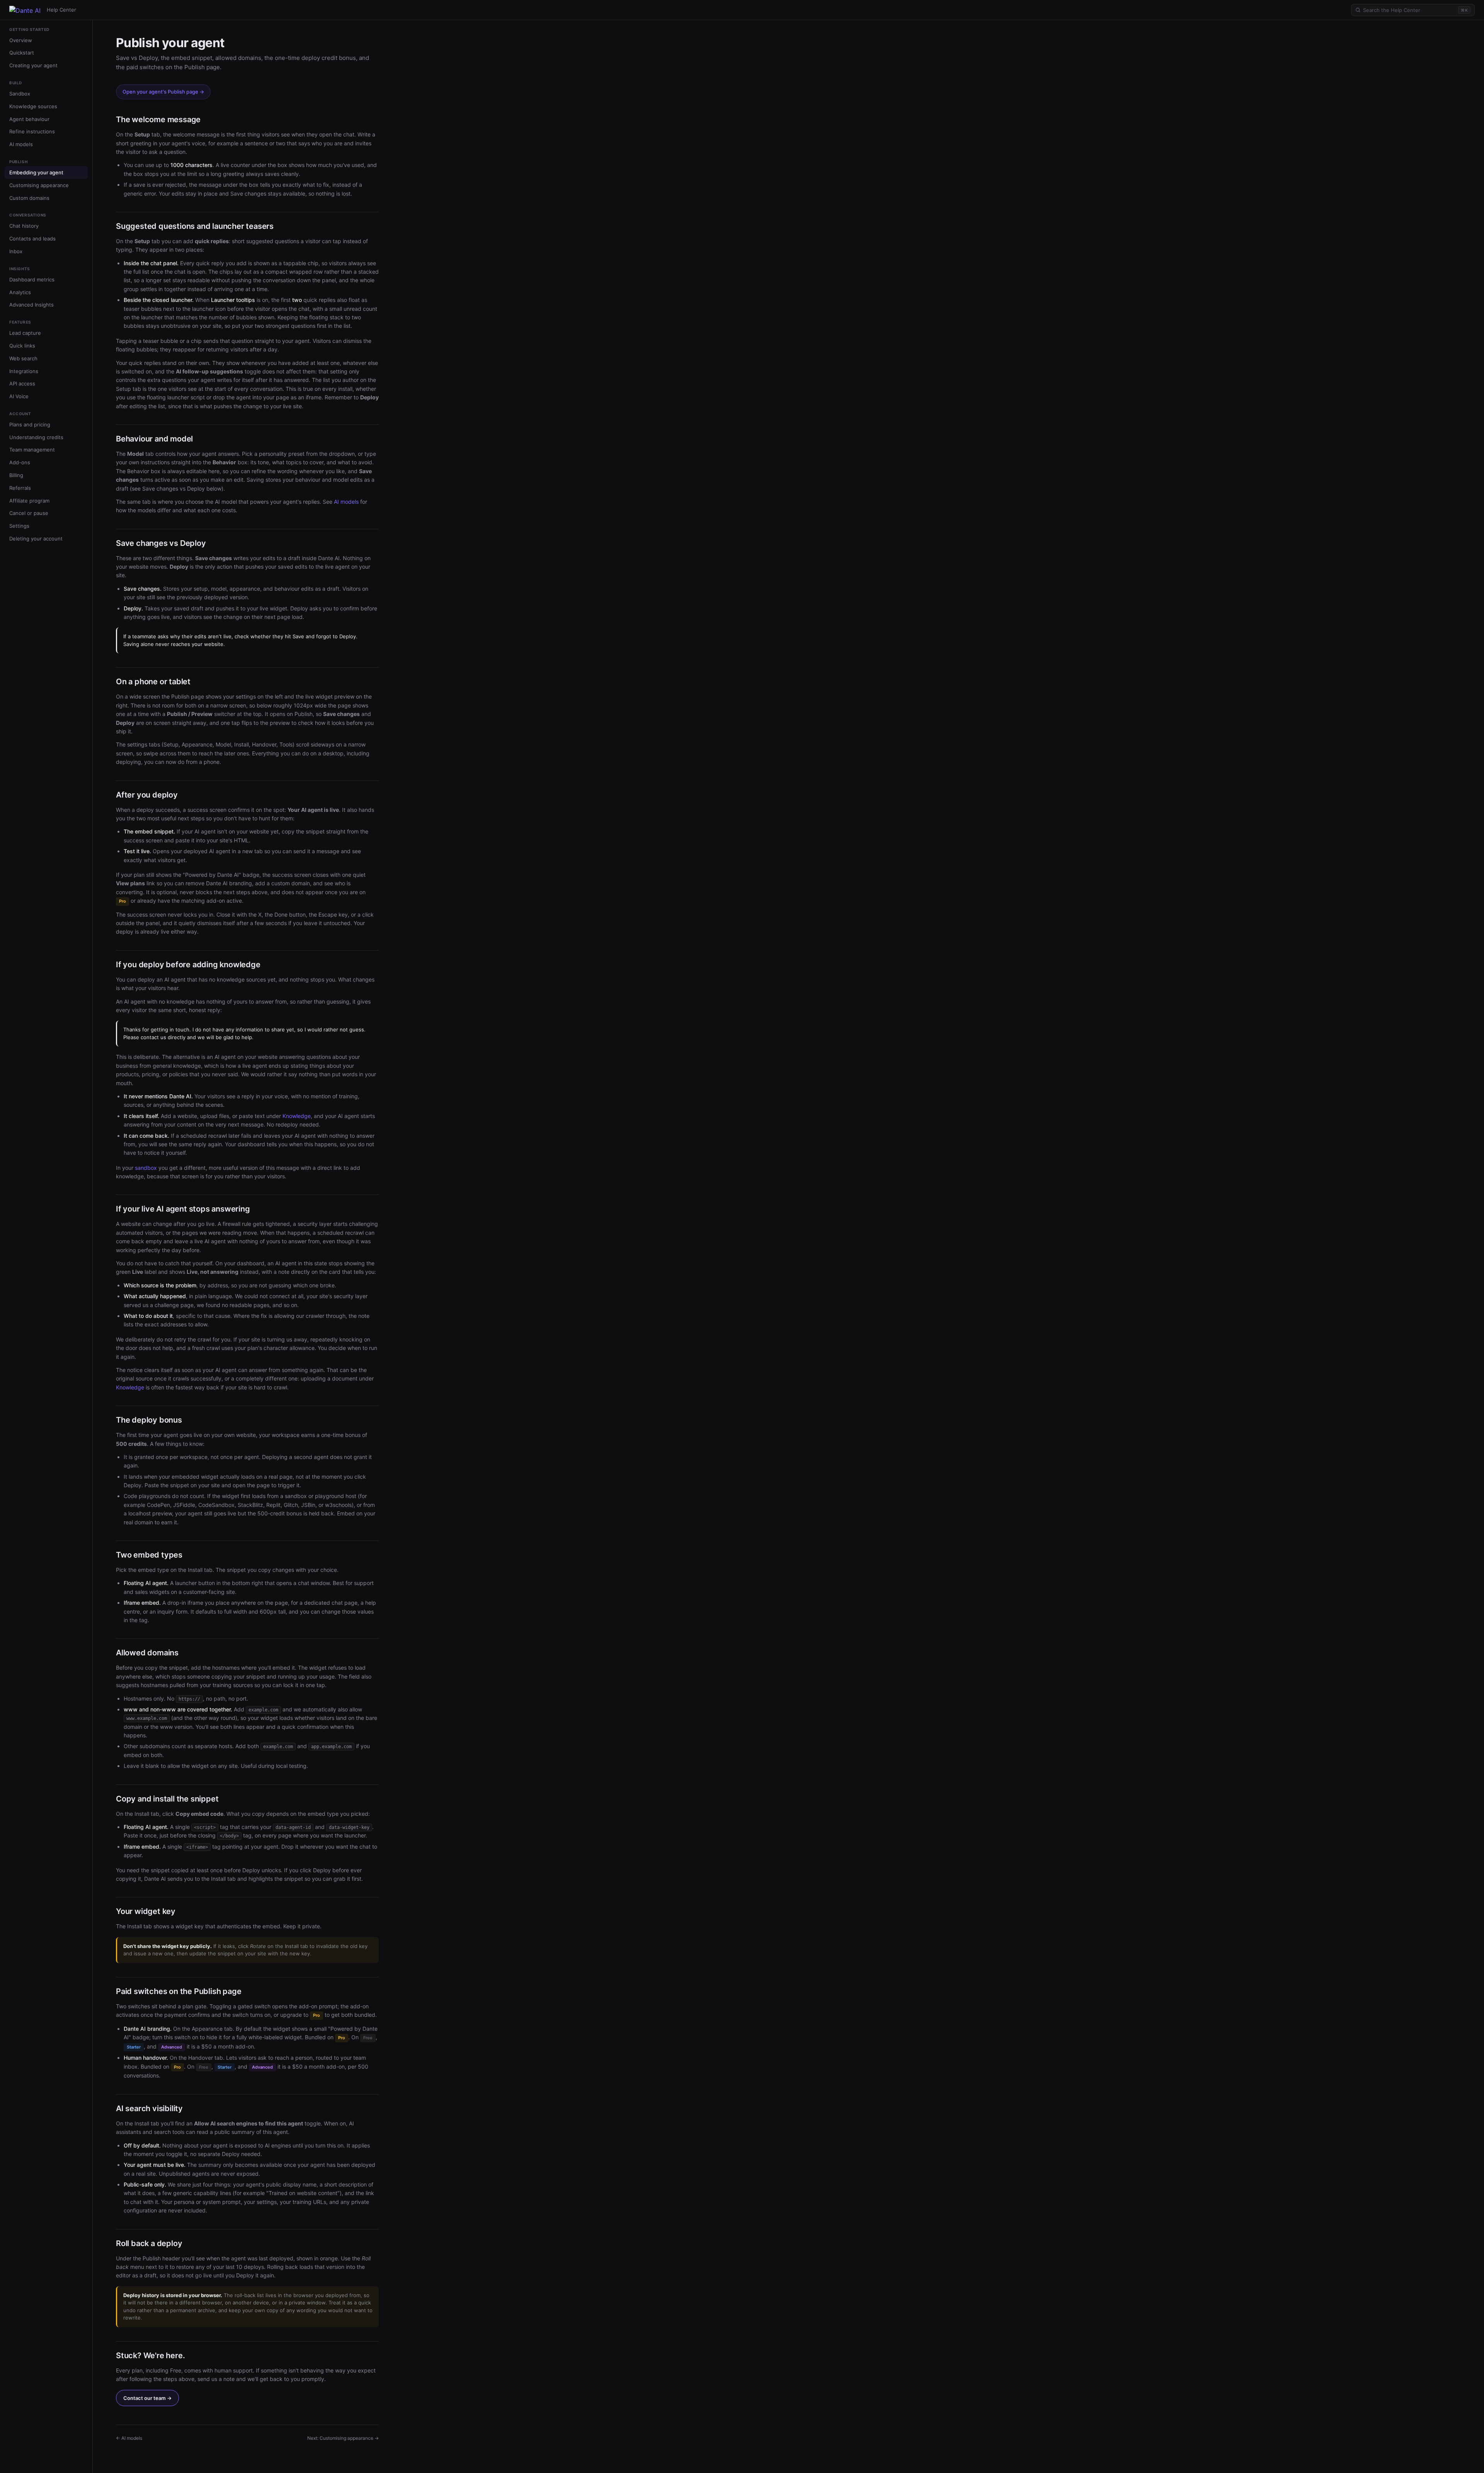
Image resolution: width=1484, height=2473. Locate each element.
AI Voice (19, 397)
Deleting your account (36, 539)
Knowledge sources (33, 106)
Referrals (20, 488)
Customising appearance (39, 185)
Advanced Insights (31, 305)
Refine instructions (32, 132)
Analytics (20, 292)
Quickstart (22, 53)
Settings (19, 526)
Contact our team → (147, 2398)
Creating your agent (33, 66)
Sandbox (20, 94)
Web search (23, 358)
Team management (32, 450)
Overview (21, 40)
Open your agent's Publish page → (163, 92)
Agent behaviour (29, 119)
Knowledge (297, 1116)
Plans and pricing (30, 424)
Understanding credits (36, 437)
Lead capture (25, 333)
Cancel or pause (29, 513)
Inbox (16, 251)
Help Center (61, 10)
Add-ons (20, 463)
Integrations (24, 371)
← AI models (129, 2438)
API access (22, 384)
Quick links (22, 346)
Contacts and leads (32, 239)
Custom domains (29, 198)
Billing (16, 476)
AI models (21, 145)
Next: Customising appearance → (343, 2438)
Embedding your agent (36, 172)
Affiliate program (29, 501)
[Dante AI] (25, 10)
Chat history (24, 226)
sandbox (146, 1168)
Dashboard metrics (32, 280)
